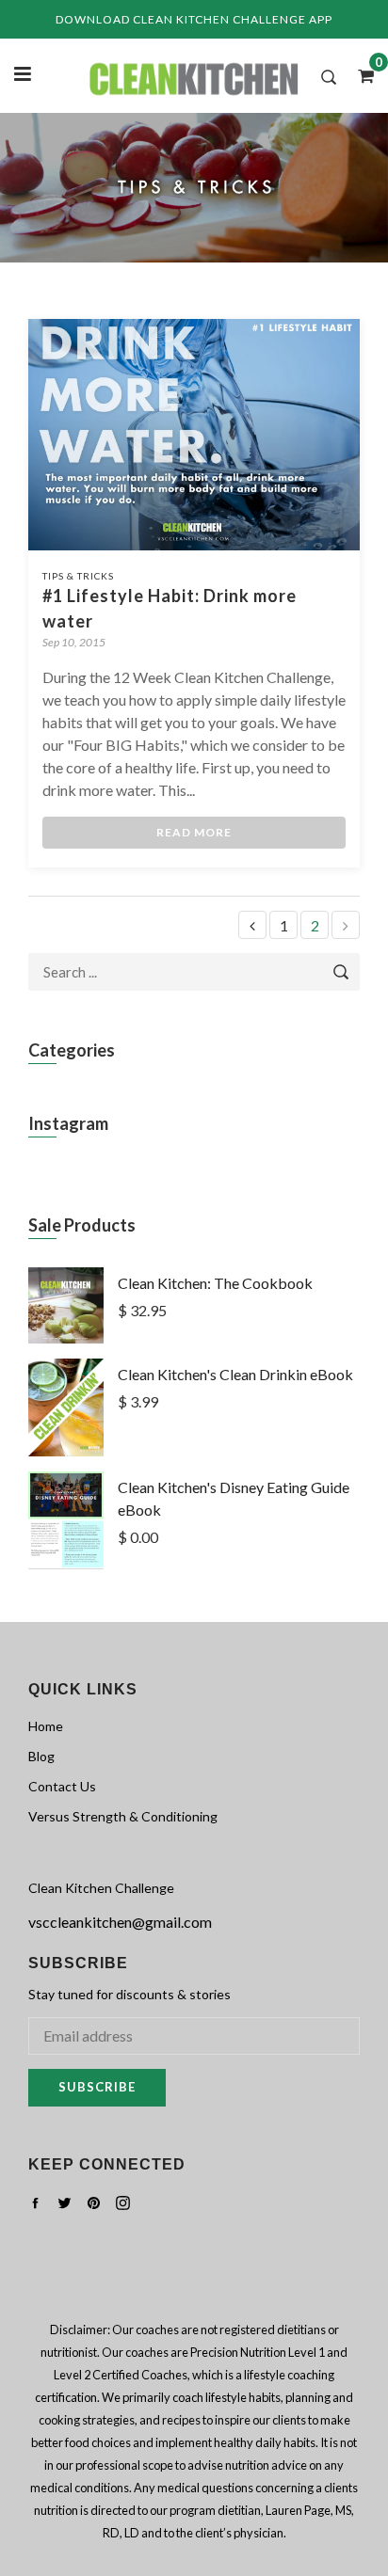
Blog (41, 1756)
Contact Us (62, 1786)
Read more (194, 832)
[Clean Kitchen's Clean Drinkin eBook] (66, 1450)
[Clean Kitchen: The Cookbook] (66, 1337)
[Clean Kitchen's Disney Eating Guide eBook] (66, 1563)
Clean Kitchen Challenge (101, 1888)
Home (46, 1726)
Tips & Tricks (78, 576)
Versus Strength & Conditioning (123, 1816)
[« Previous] (252, 925)
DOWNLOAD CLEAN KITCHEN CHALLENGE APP (194, 19)
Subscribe (97, 2087)
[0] (360, 75)
